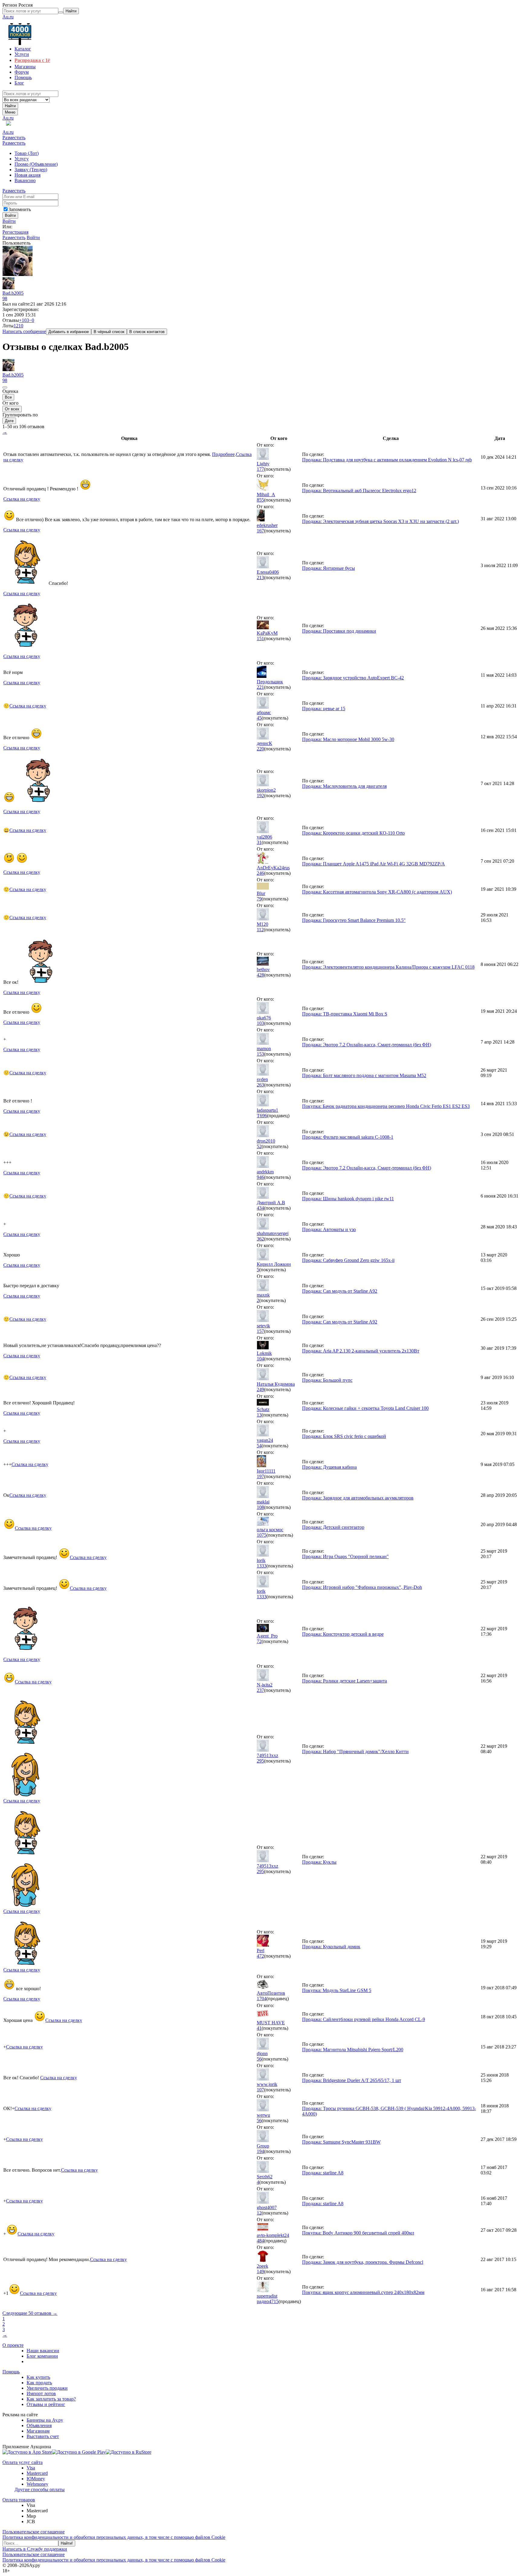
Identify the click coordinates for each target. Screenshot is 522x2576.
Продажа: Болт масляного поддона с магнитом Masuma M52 (364, 1075)
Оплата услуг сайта (23, 2462)
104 (260, 1359)
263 (260, 1085)
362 (260, 1239)
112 (260, 930)
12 (259, 2213)
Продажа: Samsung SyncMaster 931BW (341, 2142)
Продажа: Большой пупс (327, 1380)
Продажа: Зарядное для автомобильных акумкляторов (358, 1498)
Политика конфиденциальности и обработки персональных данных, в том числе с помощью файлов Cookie (114, 2537)
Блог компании (42, 2356)
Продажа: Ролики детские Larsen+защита (345, 1681)
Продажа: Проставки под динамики (339, 631)
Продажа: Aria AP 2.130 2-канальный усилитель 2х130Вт (361, 1351)
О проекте (13, 2345)
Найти (10, 106)
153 (260, 1054)
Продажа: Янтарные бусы (329, 568)
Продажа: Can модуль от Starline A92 (340, 1291)
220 (260, 749)
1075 (262, 1535)
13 (259, 1415)
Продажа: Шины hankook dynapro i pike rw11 (348, 1199)
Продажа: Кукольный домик (331, 1947)
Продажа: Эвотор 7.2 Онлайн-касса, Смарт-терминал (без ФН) (367, 1045)
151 (260, 638)
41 (259, 2028)
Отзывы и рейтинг (46, 2404)
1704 (262, 1999)
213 (260, 577)
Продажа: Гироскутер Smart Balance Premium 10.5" (354, 920)
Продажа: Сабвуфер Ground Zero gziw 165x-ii (348, 1260)
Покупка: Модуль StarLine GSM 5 (337, 1990)
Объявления (39, 2425)
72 (259, 1641)
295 (260, 1761)
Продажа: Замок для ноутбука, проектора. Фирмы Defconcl (363, 2262)
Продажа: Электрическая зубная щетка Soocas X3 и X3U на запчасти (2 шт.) (380, 521)
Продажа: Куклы (319, 1862)
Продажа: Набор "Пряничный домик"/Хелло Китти (355, 1752)
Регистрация (15, 232)
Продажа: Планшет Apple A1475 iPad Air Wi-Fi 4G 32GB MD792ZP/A (374, 864)
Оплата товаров (19, 2500)
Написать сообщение (24, 331)
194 (260, 2151)
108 (260, 1507)
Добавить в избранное (69, 332)
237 (260, 1690)
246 (260, 873)
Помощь (11, 2372)
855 (260, 500)
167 (260, 531)
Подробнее (223, 454)
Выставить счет (43, 2436)
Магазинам (38, 2431)
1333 (262, 1566)
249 (260, 1389)
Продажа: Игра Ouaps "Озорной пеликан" (345, 1556)
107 (260, 2090)
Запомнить (20, 209)
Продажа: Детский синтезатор (333, 1527)
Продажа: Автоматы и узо (329, 1229)
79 (259, 899)
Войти (9, 221)
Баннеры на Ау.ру (45, 2420)
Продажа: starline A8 (323, 2173)
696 (263, 1116)
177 (260, 469)
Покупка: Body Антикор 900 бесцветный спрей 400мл (358, 2233)
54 (259, 1446)
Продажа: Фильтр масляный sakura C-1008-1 (348, 1137)
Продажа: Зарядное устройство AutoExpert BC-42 (353, 678)
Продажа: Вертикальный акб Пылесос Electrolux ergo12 (359, 491)
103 (260, 1023)
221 (260, 687)
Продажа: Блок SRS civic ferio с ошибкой (344, 1436)
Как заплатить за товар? (51, 2399)
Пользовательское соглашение (34, 2532)
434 (260, 1208)
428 (260, 975)
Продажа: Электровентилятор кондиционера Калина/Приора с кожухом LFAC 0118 (388, 967)
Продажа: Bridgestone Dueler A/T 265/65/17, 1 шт (352, 2080)
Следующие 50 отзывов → (30, 2313)
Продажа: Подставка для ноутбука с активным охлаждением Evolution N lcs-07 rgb (387, 460)
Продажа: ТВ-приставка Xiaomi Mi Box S (345, 1014)
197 (260, 1476)
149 (260, 2271)
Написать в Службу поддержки (35, 2549)
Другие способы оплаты (40, 2489)
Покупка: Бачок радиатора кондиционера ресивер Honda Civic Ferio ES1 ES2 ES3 (386, 1106)
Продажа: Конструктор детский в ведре (343, 1634)
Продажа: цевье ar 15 (324, 709)
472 (260, 1956)
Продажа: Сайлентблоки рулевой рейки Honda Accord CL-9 (364, 2019)
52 (259, 1146)
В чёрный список (109, 332)
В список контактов (147, 332)
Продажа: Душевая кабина (329, 1467)
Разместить (14, 138)
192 (260, 796)
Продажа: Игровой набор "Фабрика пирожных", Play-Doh (362, 1587)
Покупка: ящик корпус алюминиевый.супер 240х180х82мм (363, 2292)
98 (5, 298)
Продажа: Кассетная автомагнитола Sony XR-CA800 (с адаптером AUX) (377, 892)
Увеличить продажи (47, 2388)
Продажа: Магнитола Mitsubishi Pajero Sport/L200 (353, 2050)
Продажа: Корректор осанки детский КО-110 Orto (353, 833)
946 (260, 1177)
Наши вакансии (43, 2351)
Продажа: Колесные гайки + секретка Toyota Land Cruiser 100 (365, 1408)
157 (260, 1331)
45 (259, 718)
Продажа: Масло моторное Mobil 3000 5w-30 (348, 739)
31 (259, 842)
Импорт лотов (41, 2393)
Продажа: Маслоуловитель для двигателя (344, 786)
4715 (274, 2301)
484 (260, 2241)
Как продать (39, 2383)
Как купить (38, 2377)
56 (259, 2059)
